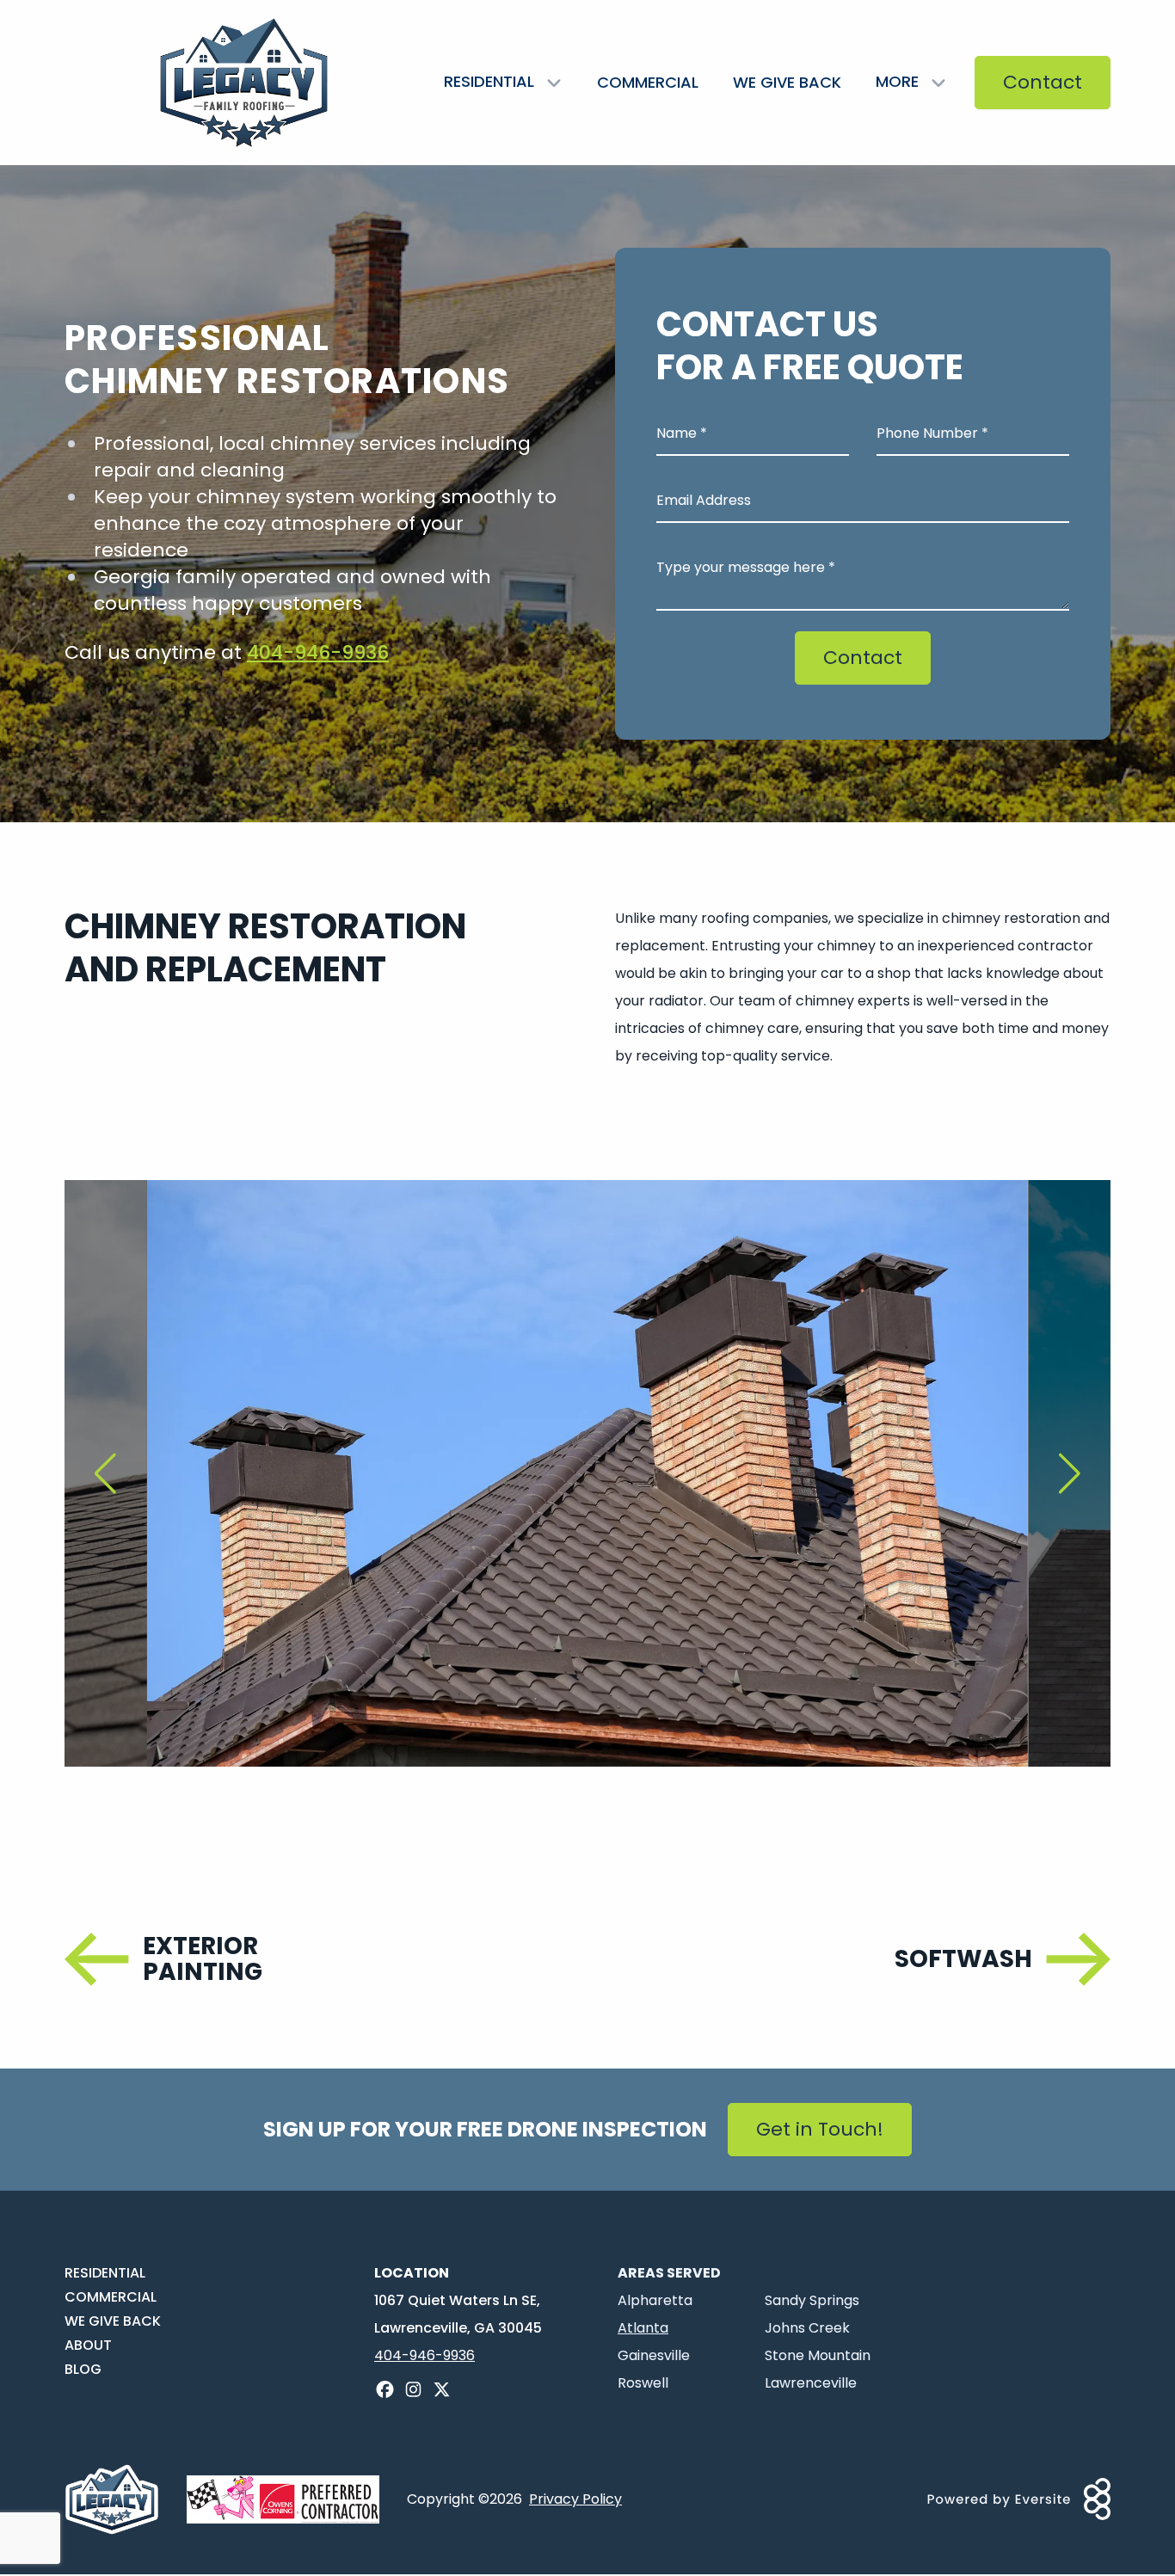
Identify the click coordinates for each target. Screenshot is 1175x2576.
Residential (105, 2273)
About (88, 2345)
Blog (83, 2369)
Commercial (648, 82)
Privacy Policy (575, 2499)
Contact (1043, 82)
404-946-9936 (318, 652)
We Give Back (787, 82)
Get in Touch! (820, 2129)
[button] (106, 1473)
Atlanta (643, 2328)
